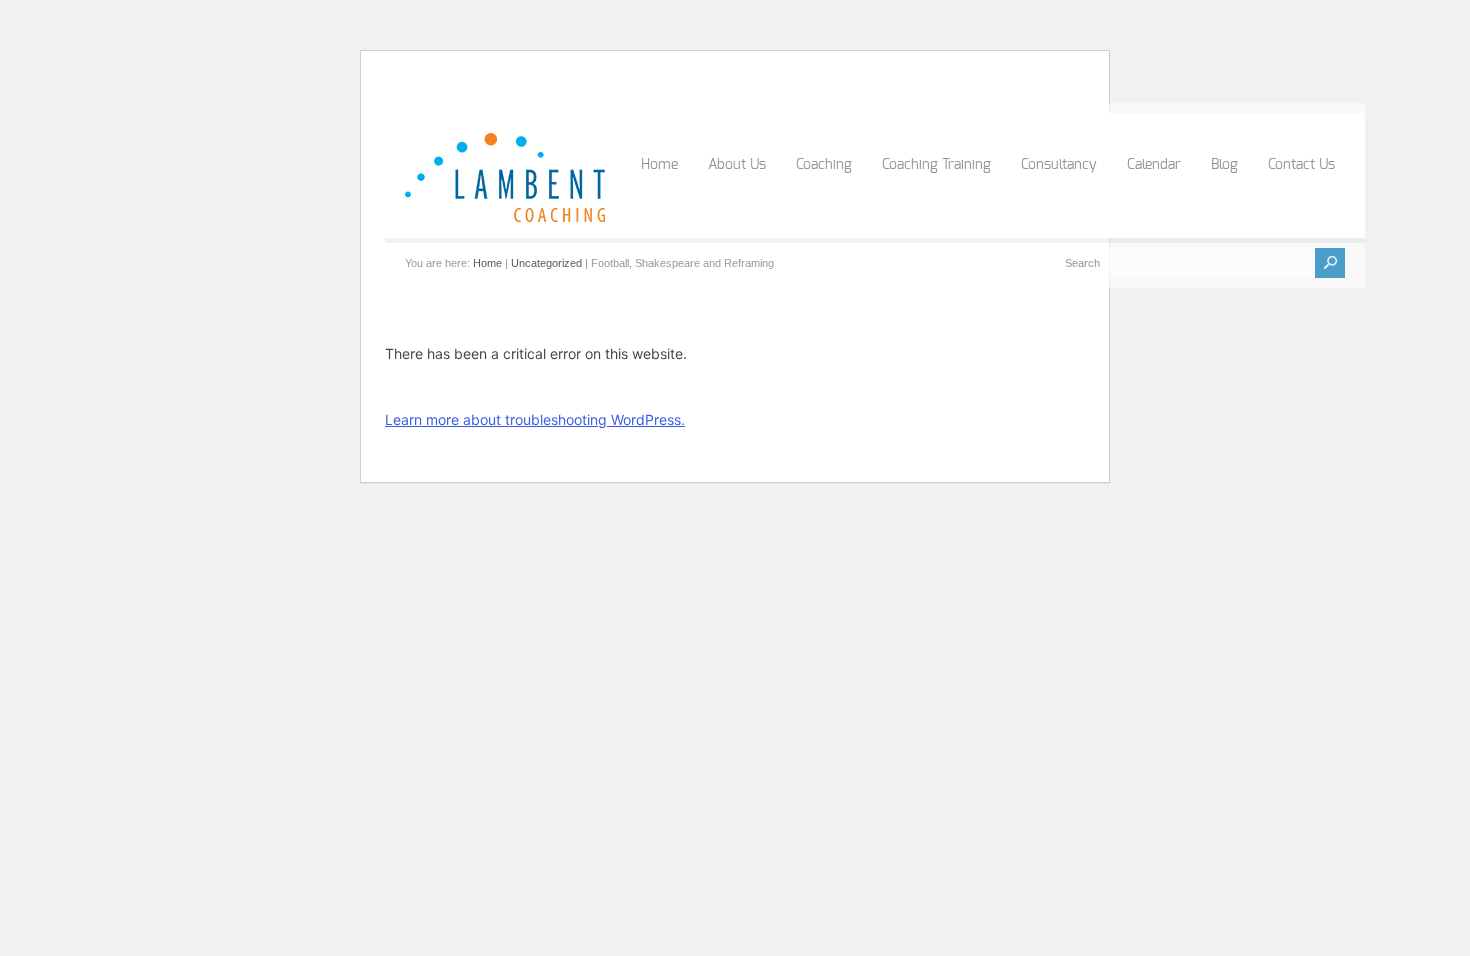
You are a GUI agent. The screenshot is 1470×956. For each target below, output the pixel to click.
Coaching (824, 165)
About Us (737, 165)
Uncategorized (546, 263)
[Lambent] (505, 217)
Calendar (1154, 165)
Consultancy (1059, 165)
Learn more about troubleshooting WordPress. (535, 419)
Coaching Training (936, 165)
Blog (1224, 165)
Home (659, 165)
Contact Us (1301, 165)
